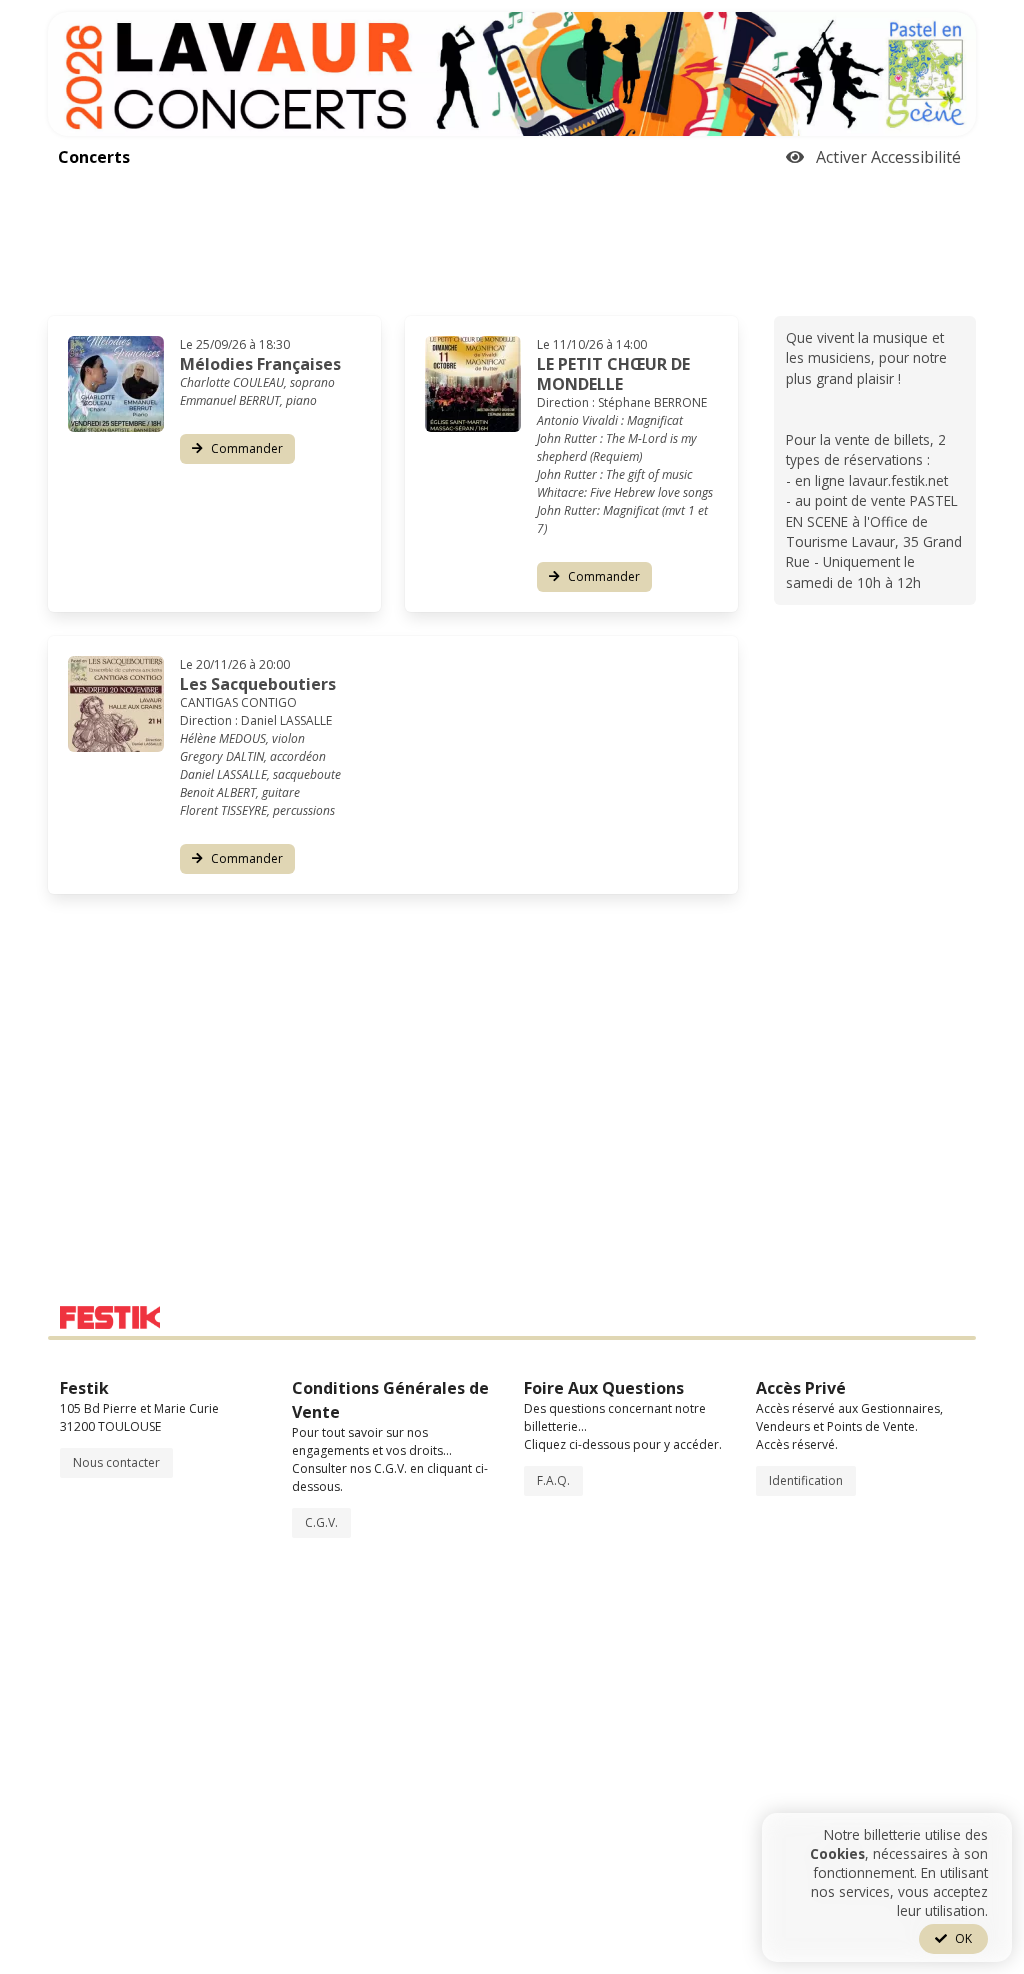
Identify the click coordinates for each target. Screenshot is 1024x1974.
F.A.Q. (553, 1480)
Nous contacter (116, 1462)
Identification (806, 1480)
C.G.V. (321, 1522)
